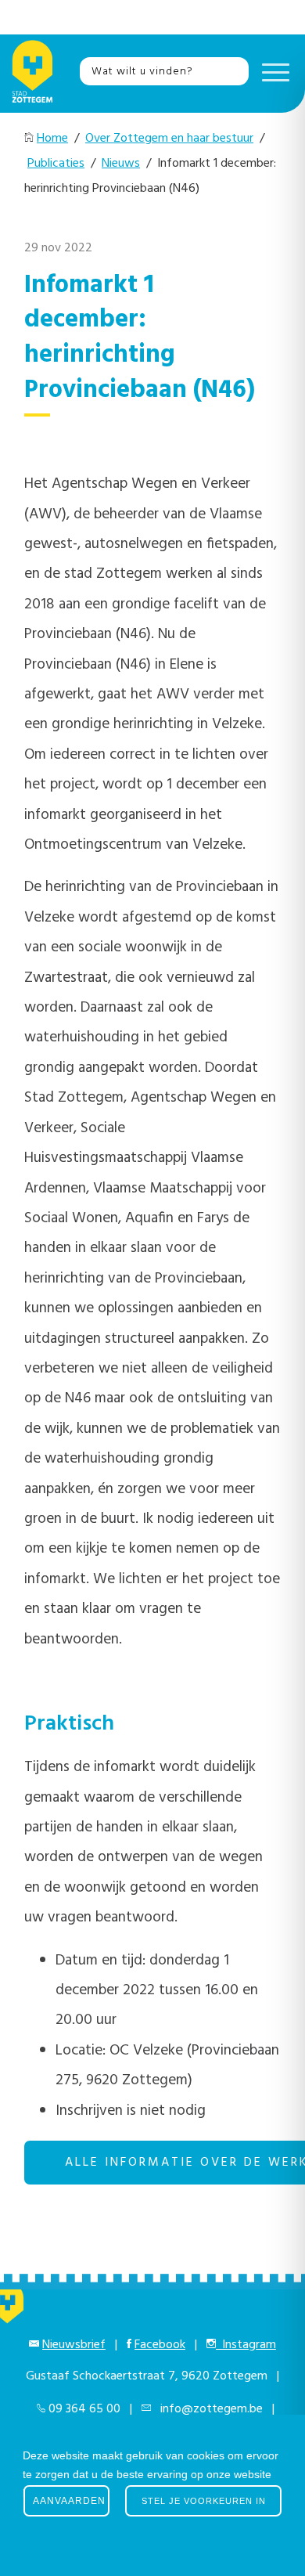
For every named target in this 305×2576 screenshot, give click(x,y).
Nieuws (121, 164)
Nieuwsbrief (74, 2345)
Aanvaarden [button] (69, 2501)
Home (52, 139)
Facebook (160, 2345)
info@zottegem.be (208, 2409)
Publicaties (56, 164)
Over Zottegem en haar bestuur (169, 139)
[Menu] (272, 71)
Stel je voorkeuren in (204, 2501)
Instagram (246, 2345)
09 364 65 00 (84, 2409)
